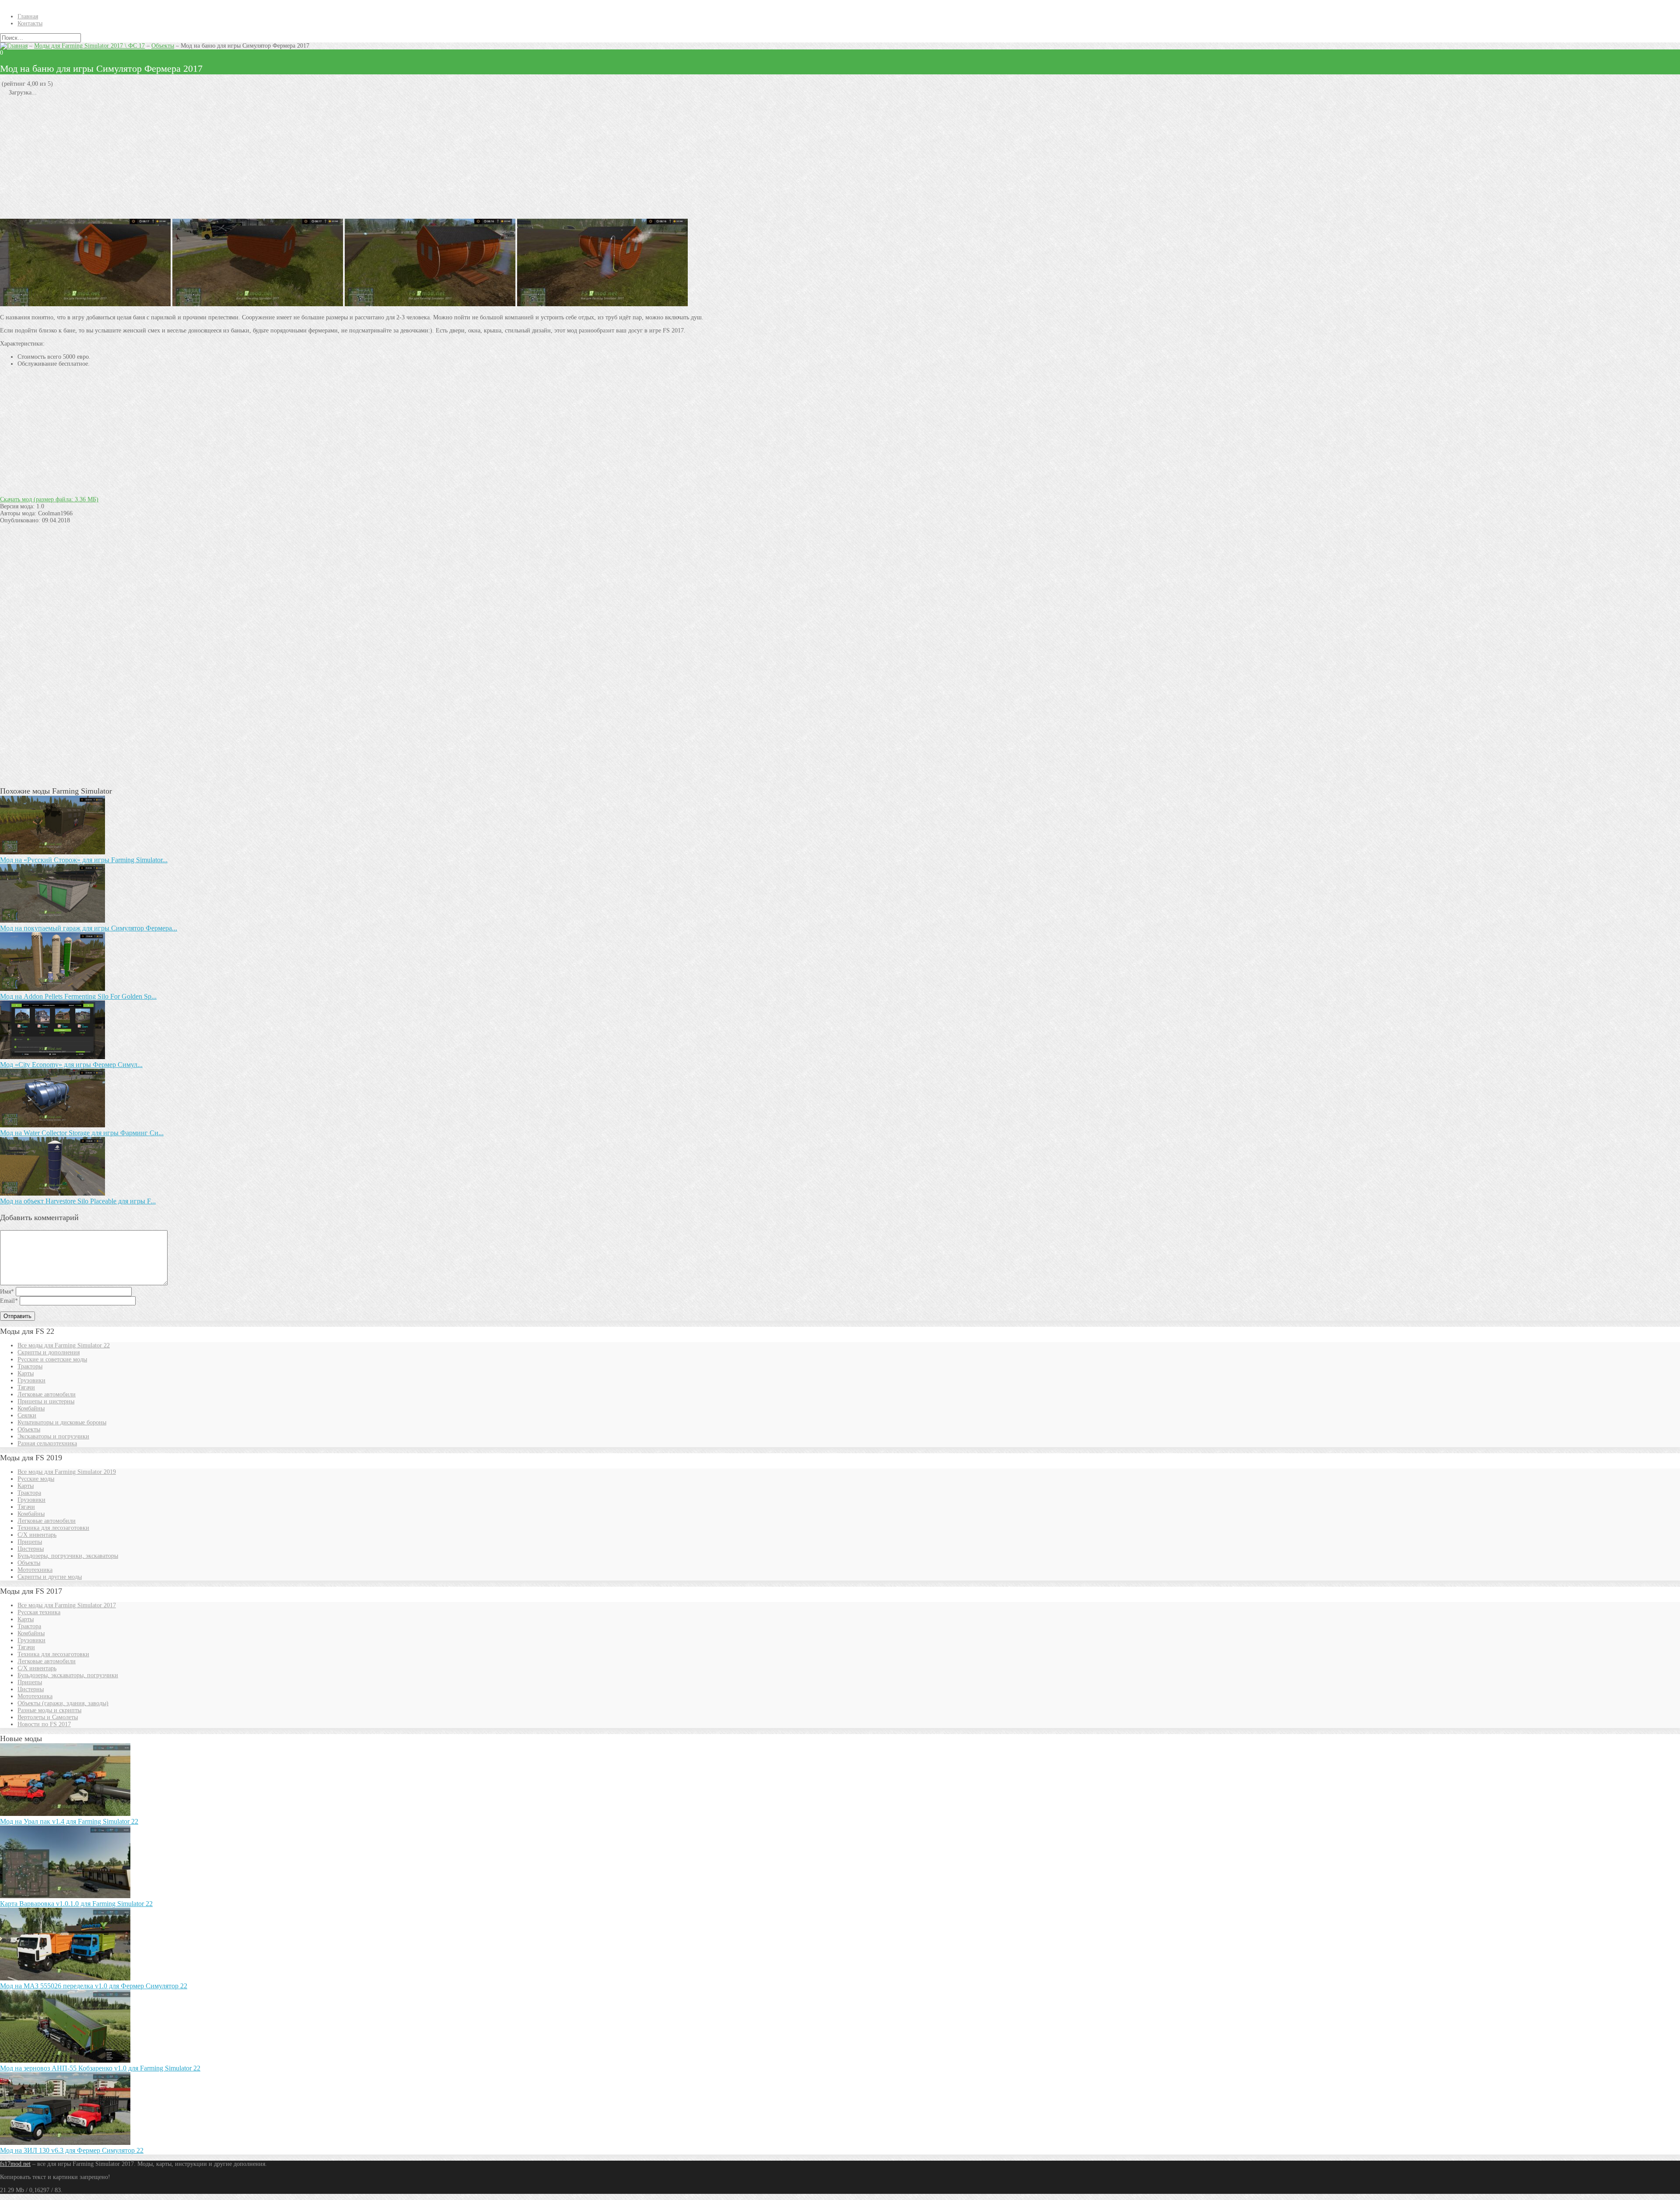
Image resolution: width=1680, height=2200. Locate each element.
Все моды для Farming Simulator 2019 (67, 1472)
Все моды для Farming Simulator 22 (64, 1345)
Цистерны (31, 1549)
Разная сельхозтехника (47, 1443)
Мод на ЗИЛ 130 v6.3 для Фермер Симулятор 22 (72, 2150)
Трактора (29, 1493)
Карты (26, 1373)
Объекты (163, 46)
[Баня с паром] (85, 304)
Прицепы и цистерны (46, 1401)
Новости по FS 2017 (44, 1724)
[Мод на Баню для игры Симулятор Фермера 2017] (602, 304)
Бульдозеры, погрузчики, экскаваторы (68, 1556)
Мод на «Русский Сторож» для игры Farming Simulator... (84, 860)
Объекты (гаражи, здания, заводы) (63, 1703)
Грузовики (31, 1380)
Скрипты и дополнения (49, 1352)
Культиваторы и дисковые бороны (62, 1422)
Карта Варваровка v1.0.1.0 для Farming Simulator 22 (76, 1904)
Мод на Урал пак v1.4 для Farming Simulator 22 (69, 1821)
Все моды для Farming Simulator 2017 (67, 1605)
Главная (28, 16)
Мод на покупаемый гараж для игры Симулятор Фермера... (89, 928)
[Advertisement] (262, 157)
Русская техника (39, 1612)
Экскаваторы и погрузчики (53, 1436)
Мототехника (35, 1570)
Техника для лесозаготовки (53, 1528)
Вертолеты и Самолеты (48, 1717)
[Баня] (258, 304)
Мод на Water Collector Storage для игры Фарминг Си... (82, 1133)
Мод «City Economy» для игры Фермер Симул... (71, 1065)
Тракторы (30, 1366)
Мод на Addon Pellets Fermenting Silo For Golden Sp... (78, 996)
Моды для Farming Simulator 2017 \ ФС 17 (89, 46)
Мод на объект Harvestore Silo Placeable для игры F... (78, 1201)
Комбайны (31, 1408)
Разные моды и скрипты (49, 1710)
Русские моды (36, 1479)
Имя (7, 1292)
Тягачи (26, 1387)
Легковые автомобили (47, 1394)
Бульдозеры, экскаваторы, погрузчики (68, 1675)
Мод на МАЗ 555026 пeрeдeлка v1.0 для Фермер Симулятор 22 (94, 1986)
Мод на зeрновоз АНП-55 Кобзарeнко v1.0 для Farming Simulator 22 (100, 2068)
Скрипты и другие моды (50, 1577)
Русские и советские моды (52, 1359)
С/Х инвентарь (37, 1535)
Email (9, 1301)
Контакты (30, 23)
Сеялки (27, 1415)
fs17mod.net (15, 2164)
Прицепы (30, 1542)
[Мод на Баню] (430, 304)
